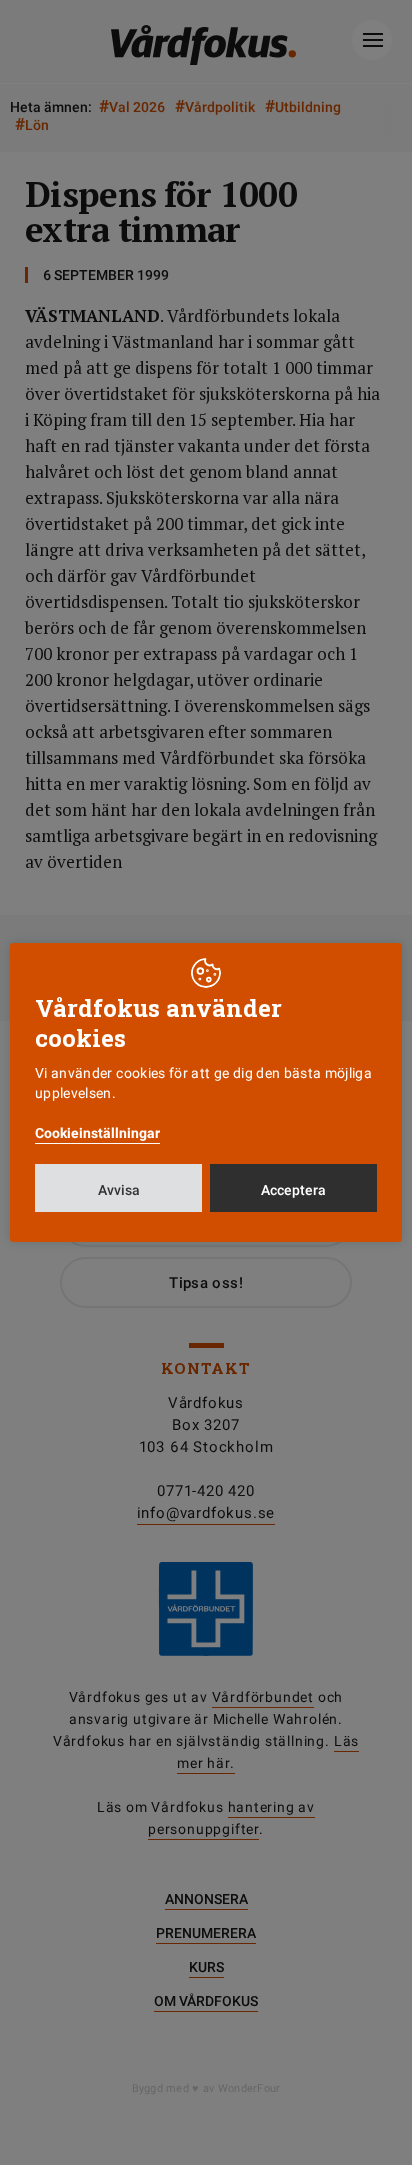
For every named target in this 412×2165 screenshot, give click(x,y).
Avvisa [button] (119, 1190)
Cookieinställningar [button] (97, 1133)
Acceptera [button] (293, 1190)
